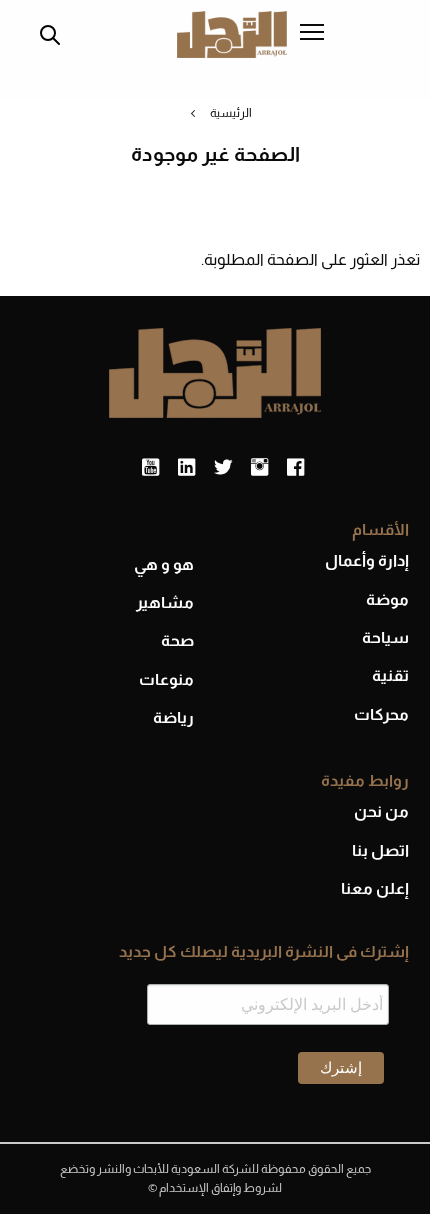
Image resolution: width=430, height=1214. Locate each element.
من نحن (381, 811)
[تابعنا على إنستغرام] (259, 468)
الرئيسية (231, 113)
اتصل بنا (380, 850)
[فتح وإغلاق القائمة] (312, 34)
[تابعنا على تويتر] (223, 468)
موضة (387, 599)
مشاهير (165, 602)
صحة (177, 640)
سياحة (385, 637)
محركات (381, 714)
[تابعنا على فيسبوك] (295, 468)
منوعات (166, 679)
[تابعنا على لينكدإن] (186, 468)
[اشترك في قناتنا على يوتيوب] (150, 468)
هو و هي (164, 564)
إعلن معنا (375, 888)
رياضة (173, 717)
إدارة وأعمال (367, 560)
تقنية (390, 675)
